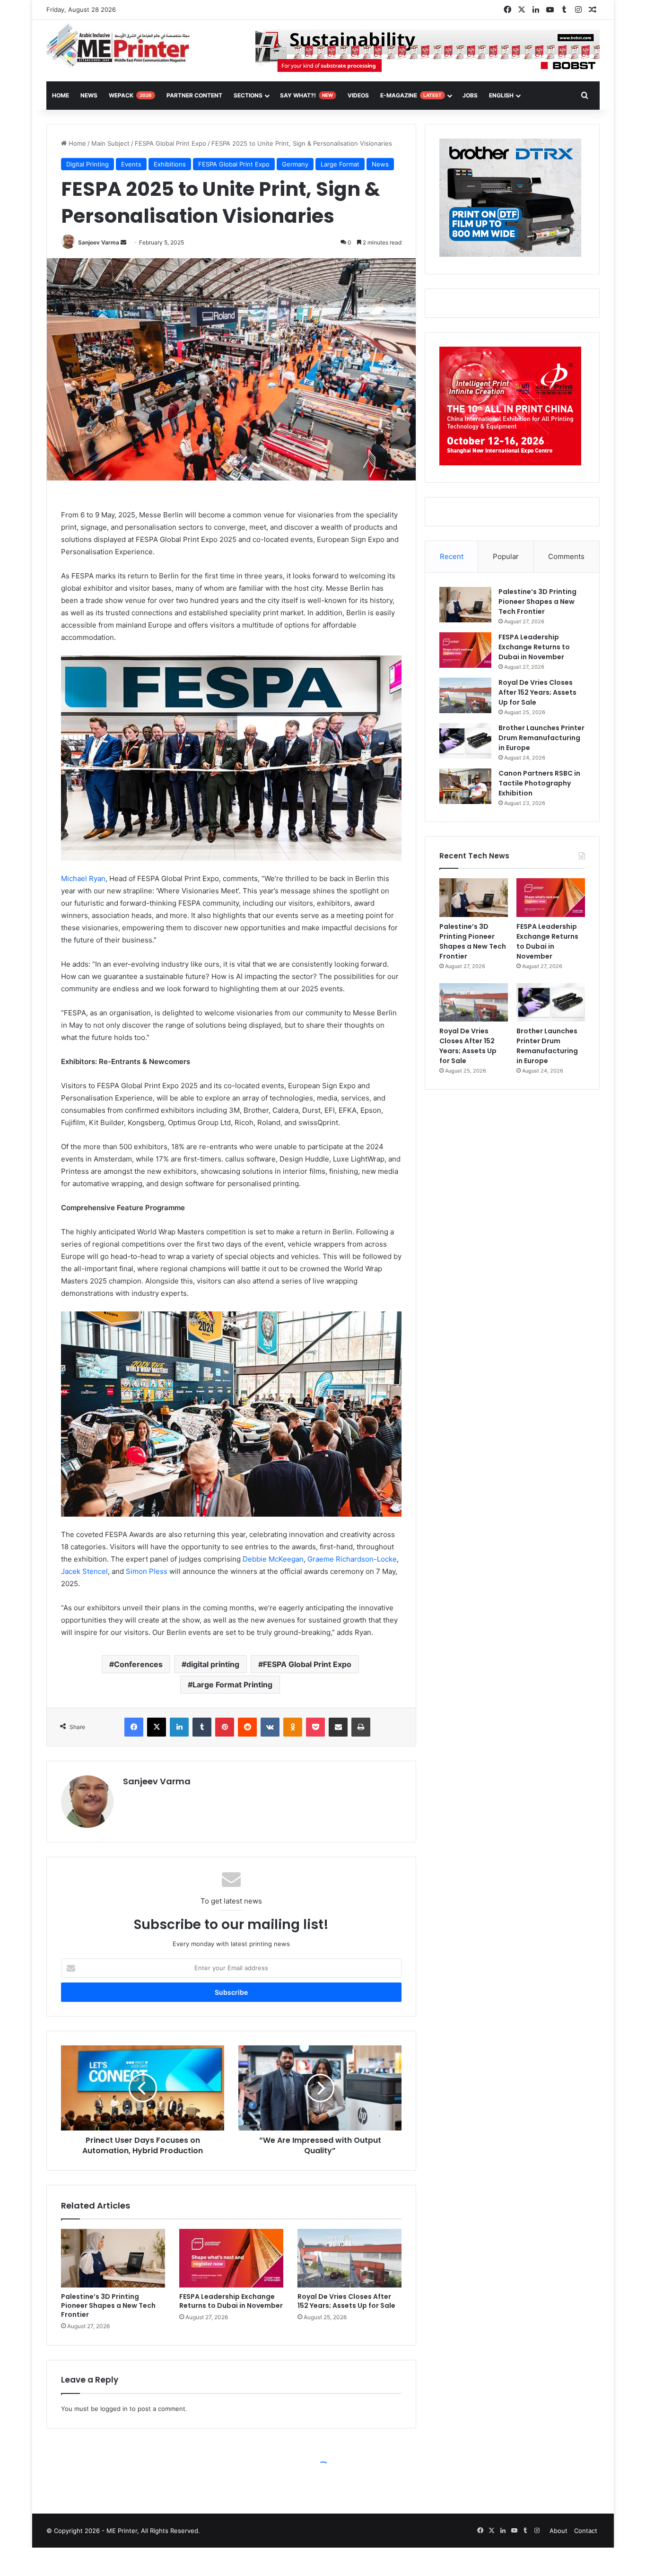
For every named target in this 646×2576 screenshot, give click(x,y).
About (559, 2531)
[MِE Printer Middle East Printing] (123, 46)
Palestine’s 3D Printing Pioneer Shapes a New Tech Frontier (108, 2305)
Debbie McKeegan (273, 1559)
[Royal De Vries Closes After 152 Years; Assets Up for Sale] (349, 2258)
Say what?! (306, 95)
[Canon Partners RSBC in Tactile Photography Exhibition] (465, 786)
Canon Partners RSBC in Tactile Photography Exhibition (539, 783)
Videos (358, 95)
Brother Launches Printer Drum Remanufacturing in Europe (541, 738)
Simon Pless (146, 1571)
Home (76, 143)
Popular (506, 556)
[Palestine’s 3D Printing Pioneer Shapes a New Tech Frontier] (113, 2258)
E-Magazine (411, 95)
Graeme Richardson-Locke (352, 1559)
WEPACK (130, 95)
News (89, 95)
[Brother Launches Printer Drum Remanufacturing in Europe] (465, 741)
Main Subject (110, 143)
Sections (248, 95)
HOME (61, 95)
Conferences (138, 1664)
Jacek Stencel (84, 1571)
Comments (566, 556)
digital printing (213, 1664)
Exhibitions (170, 164)
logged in (114, 2409)
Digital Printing (87, 164)
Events (131, 164)
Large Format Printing (232, 1685)
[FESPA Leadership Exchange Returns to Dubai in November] (231, 2258)
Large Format (340, 164)
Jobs (470, 95)
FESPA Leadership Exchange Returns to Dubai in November (231, 2301)
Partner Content (194, 95)
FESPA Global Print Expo (170, 143)
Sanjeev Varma (99, 242)
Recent (452, 556)
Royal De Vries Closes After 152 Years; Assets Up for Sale (346, 2301)
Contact (586, 2531)
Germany (295, 164)
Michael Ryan (83, 878)
